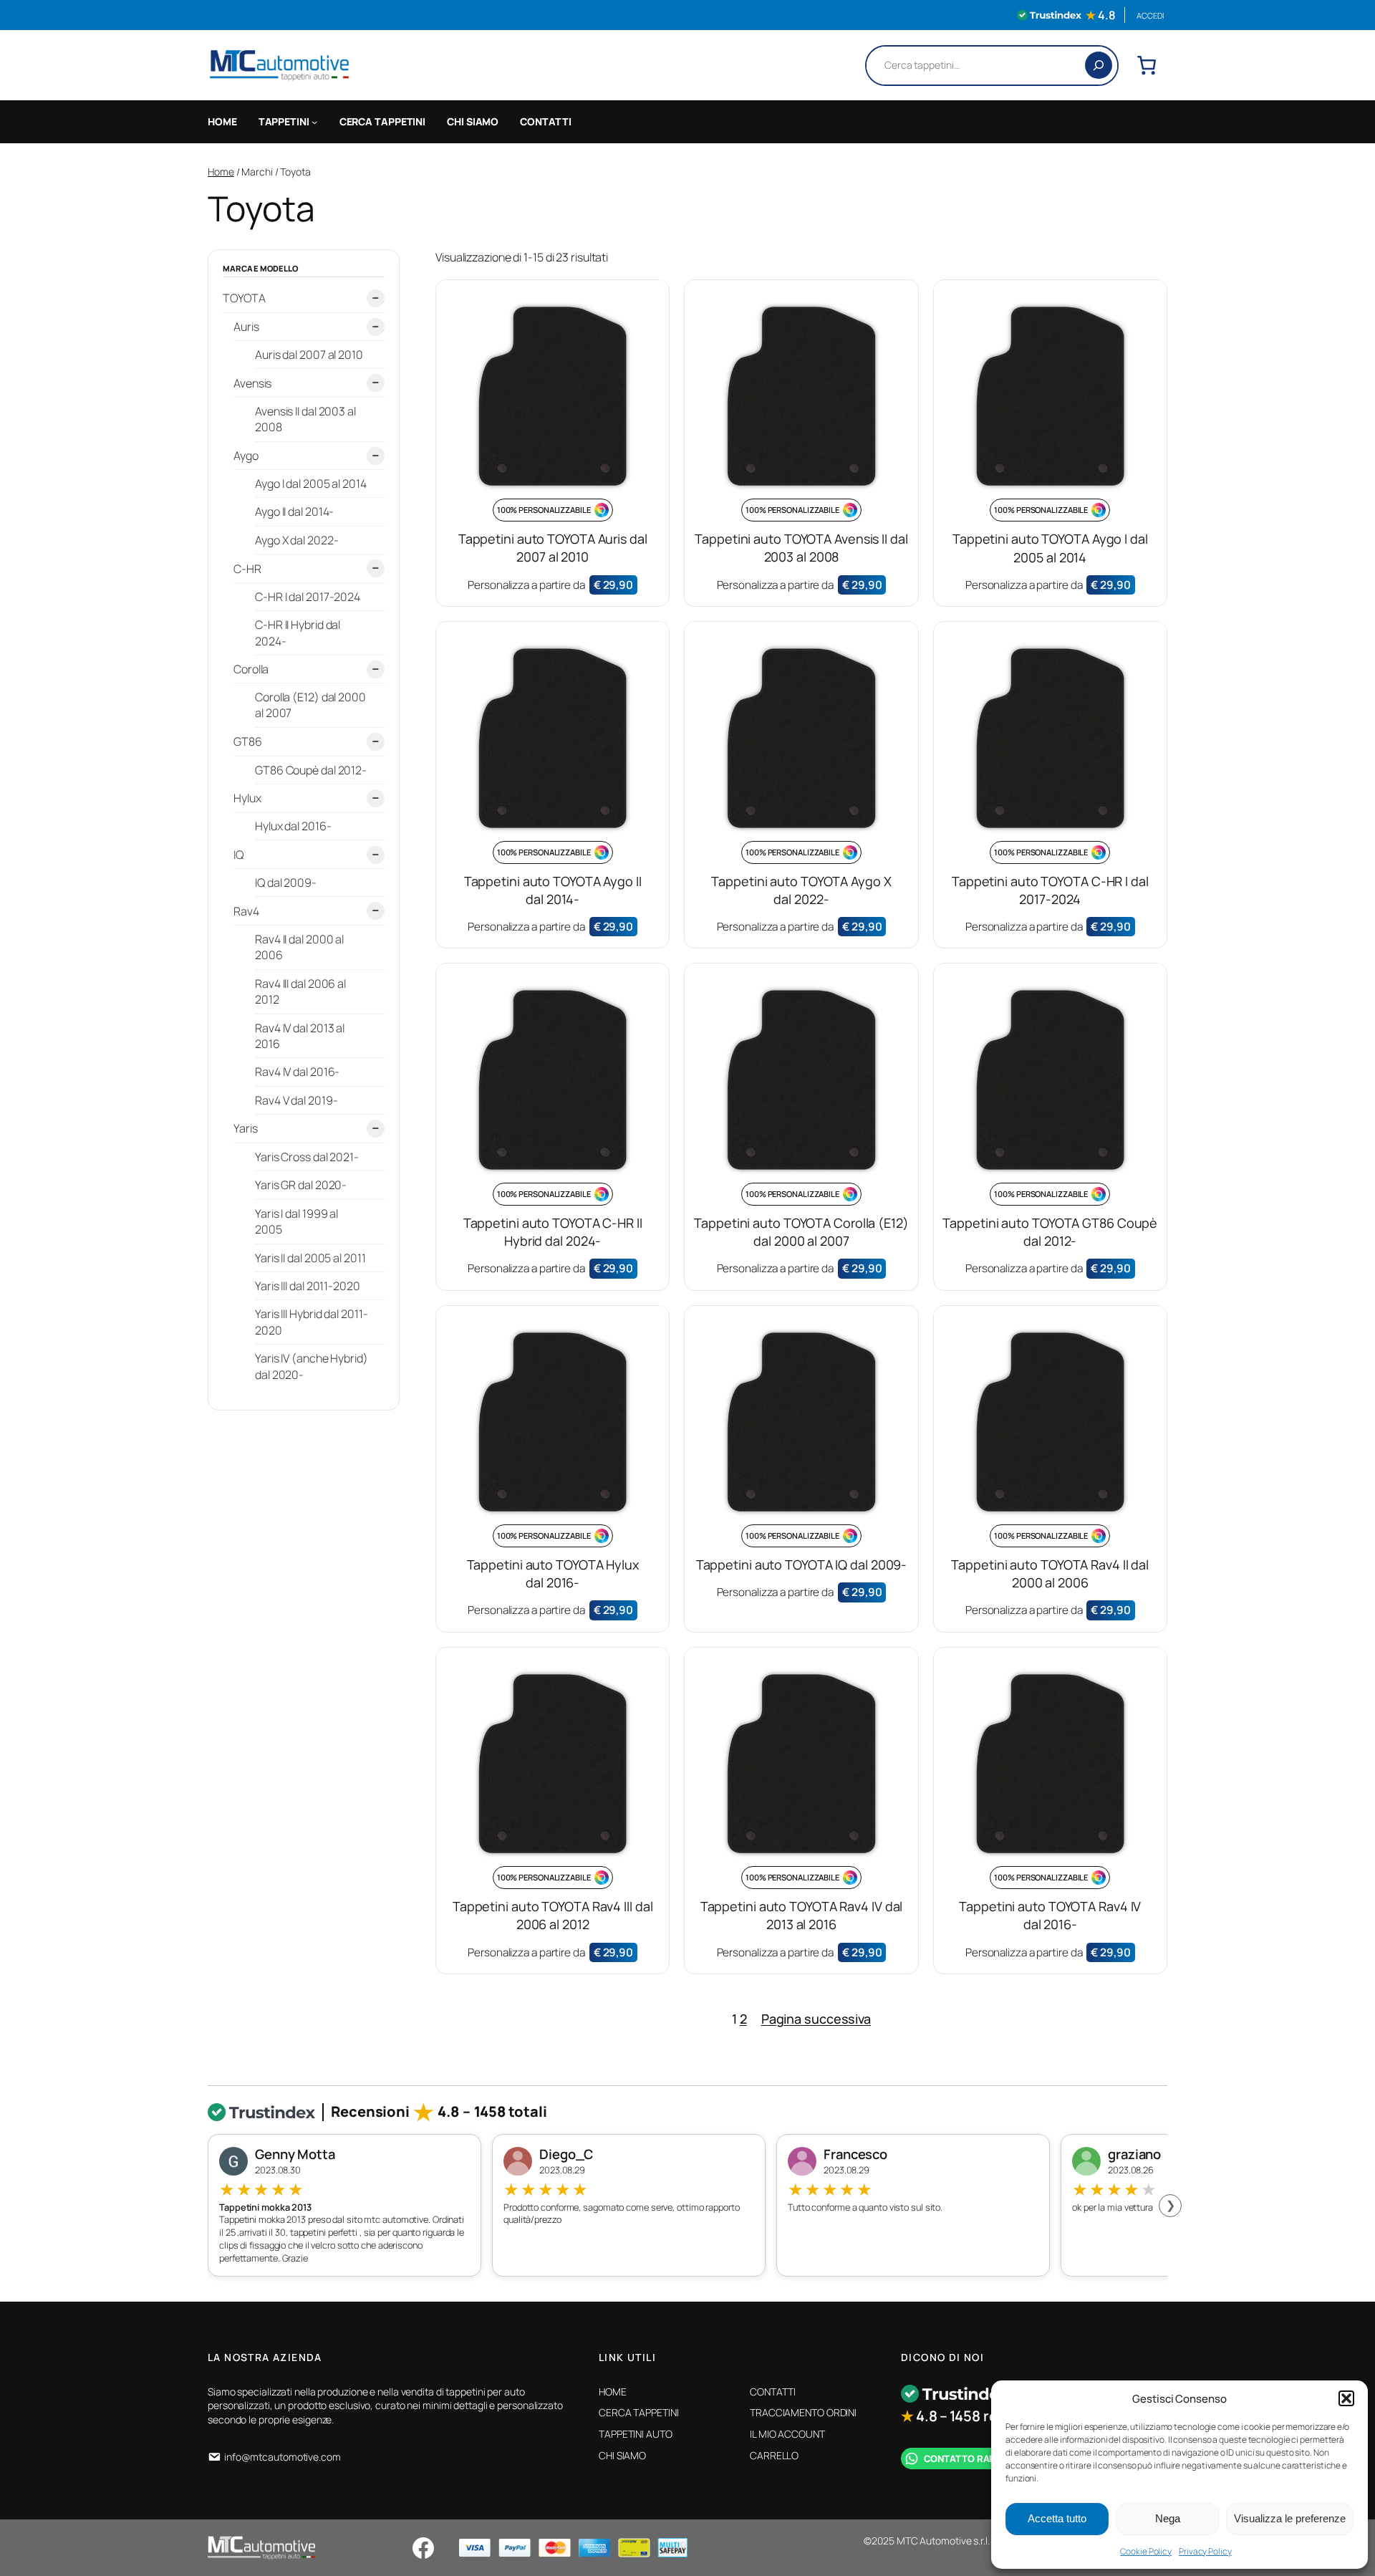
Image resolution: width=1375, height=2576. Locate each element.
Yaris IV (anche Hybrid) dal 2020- (312, 1365)
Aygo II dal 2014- (294, 511)
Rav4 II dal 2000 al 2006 (299, 947)
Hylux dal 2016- (293, 826)
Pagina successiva (816, 2019)
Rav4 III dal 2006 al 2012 (300, 991)
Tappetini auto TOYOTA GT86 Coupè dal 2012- (1050, 1232)
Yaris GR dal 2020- (301, 1184)
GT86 (248, 741)
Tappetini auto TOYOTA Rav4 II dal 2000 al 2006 (1050, 1573)
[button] (1346, 2398)
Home (221, 172)
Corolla (251, 669)
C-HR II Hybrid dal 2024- (298, 633)
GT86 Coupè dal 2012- (311, 769)
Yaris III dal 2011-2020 (308, 1285)
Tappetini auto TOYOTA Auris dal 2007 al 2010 (553, 548)
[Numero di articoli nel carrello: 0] (1147, 65)
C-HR (247, 568)
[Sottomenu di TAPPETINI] (314, 122)
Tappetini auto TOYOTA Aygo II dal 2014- (553, 890)
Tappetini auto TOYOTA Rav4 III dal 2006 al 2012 (553, 1915)
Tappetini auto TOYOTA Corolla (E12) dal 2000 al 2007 (801, 1232)
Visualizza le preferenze (1290, 2518)
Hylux (247, 798)
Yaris (246, 1128)
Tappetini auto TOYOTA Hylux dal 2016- (553, 1573)
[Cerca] (1099, 65)
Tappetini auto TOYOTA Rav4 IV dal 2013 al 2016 (802, 1915)
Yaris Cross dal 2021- (307, 1156)
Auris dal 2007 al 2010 (309, 355)
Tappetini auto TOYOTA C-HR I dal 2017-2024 (1050, 890)
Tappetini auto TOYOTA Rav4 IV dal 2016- (1050, 1915)
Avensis (252, 383)
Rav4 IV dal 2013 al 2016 (300, 1035)
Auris (246, 327)
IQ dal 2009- (286, 883)
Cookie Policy (1146, 2551)
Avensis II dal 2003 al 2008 (305, 419)
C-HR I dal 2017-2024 (308, 596)
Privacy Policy (1205, 2551)
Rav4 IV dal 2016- (297, 1072)
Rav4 (246, 910)
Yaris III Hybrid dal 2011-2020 (311, 1321)
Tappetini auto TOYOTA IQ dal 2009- (802, 1565)
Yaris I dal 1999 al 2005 (296, 1221)
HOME (222, 121)
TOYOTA (244, 298)
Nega (1168, 2518)
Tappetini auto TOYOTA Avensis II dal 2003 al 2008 (801, 548)
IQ (238, 854)
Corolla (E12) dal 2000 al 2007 (310, 705)
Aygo (246, 456)
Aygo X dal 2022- (296, 540)
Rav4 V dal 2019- (296, 1100)
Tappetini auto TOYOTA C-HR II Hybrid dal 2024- (553, 1232)
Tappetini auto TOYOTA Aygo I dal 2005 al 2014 (1050, 548)
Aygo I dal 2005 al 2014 (311, 484)
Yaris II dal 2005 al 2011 (310, 1257)
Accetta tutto (1057, 2518)
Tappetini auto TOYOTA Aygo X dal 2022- (801, 890)
